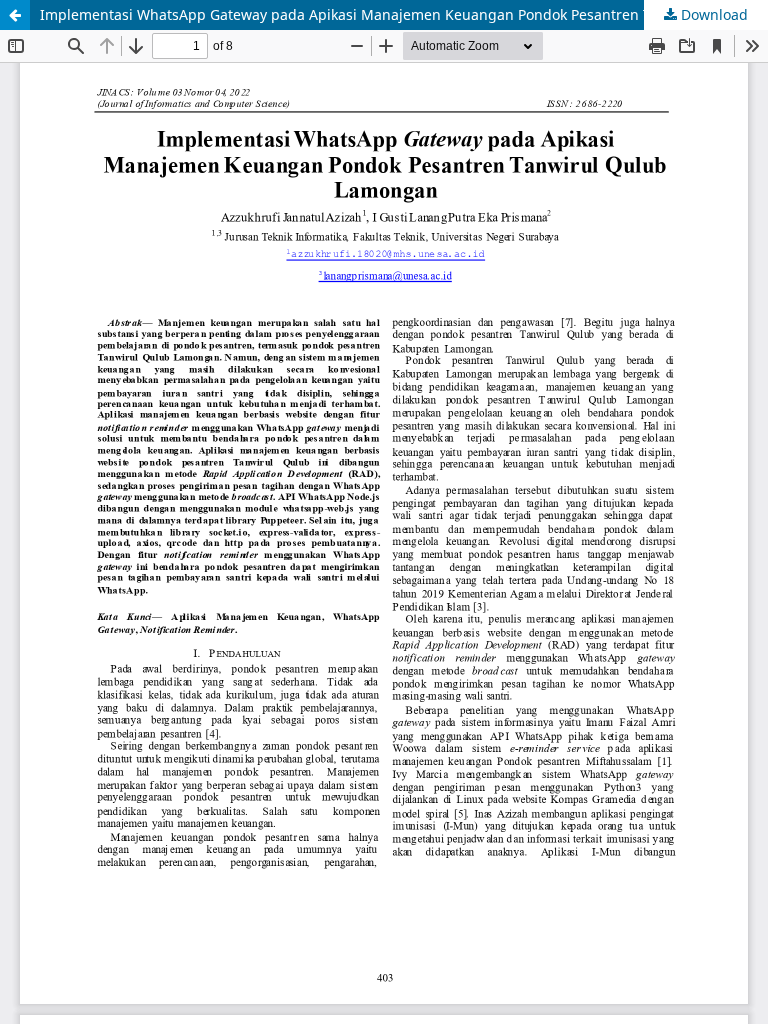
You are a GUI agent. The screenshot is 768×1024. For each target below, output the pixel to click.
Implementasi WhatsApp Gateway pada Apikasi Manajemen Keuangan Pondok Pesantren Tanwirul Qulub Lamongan (404, 14)
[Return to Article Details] (15, 15)
